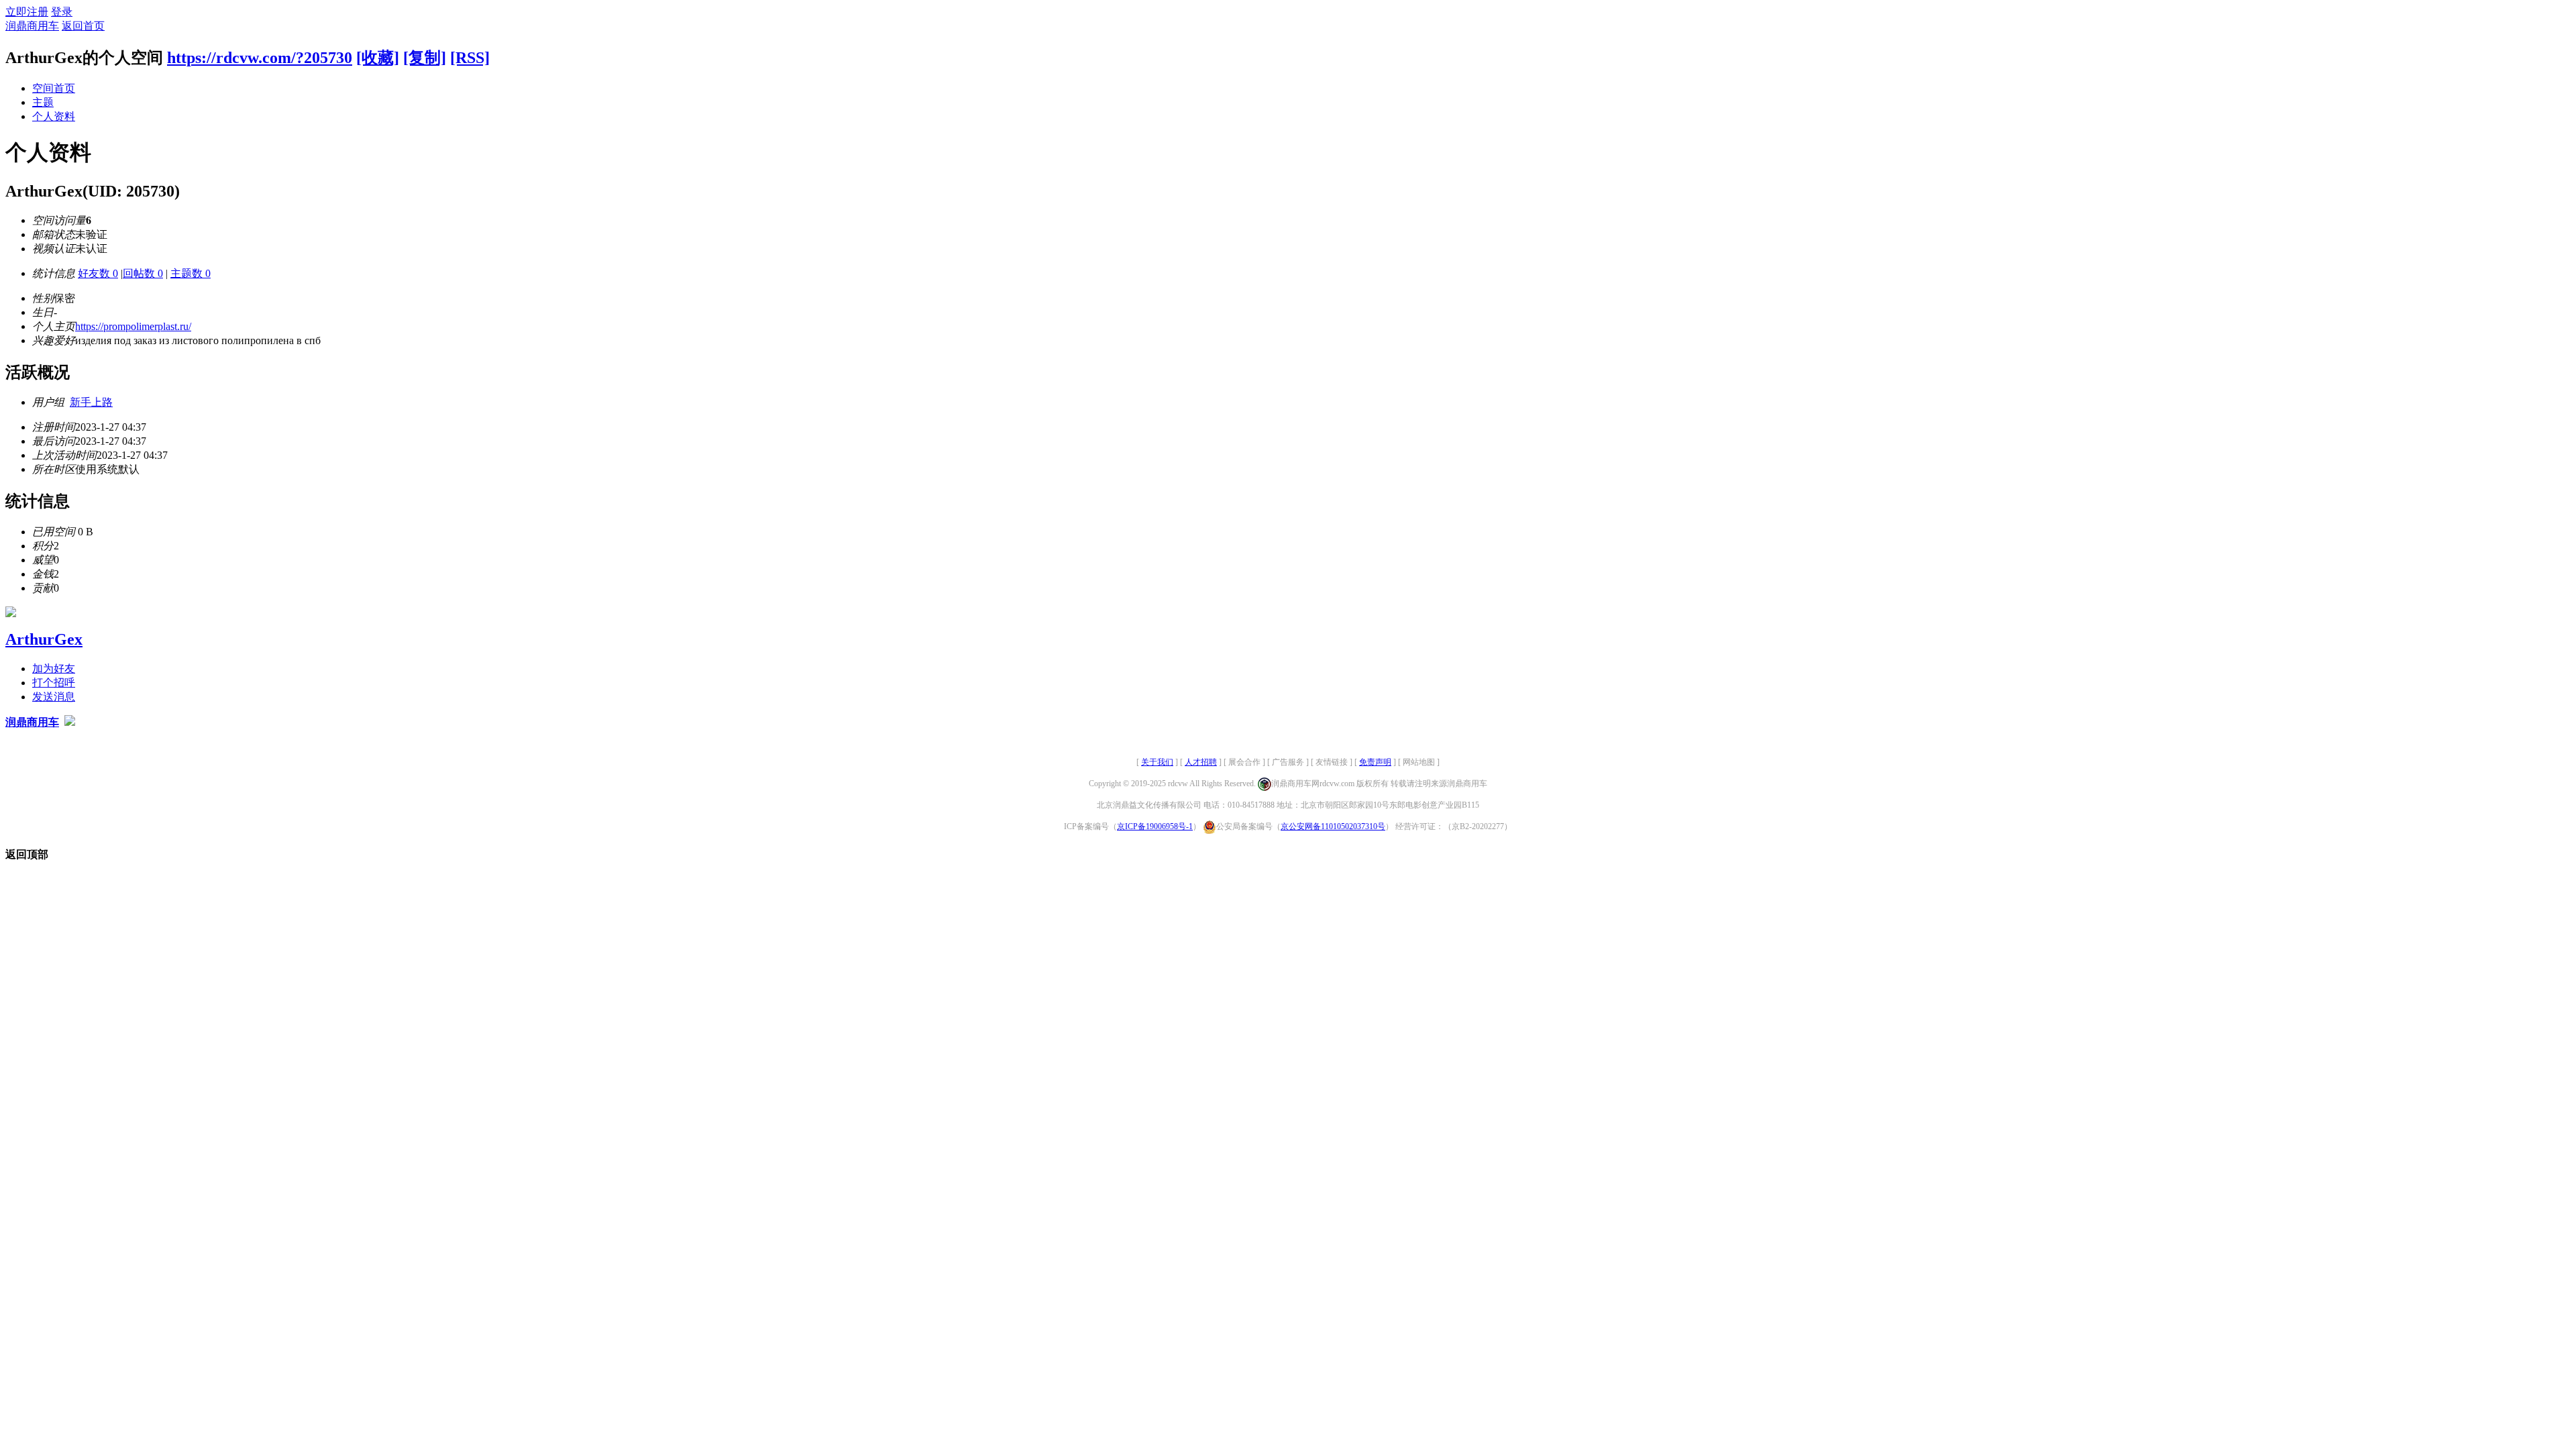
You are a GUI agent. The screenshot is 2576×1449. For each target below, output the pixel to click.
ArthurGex (44, 639)
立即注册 (27, 12)
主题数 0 (191, 273)
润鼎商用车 (32, 26)
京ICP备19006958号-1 (1155, 826)
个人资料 (54, 116)
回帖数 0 (143, 273)
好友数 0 (98, 273)
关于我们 (1157, 762)
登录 (62, 12)
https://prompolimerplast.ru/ (133, 326)
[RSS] (470, 58)
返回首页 (83, 26)
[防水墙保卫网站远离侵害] (70, 722)
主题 (43, 102)
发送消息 (54, 697)
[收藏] (378, 58)
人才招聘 (1201, 762)
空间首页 (54, 88)
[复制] (425, 58)
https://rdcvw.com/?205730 (260, 58)
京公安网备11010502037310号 (1333, 826)
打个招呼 (54, 683)
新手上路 (91, 402)
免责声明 (1375, 762)
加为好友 (54, 668)
